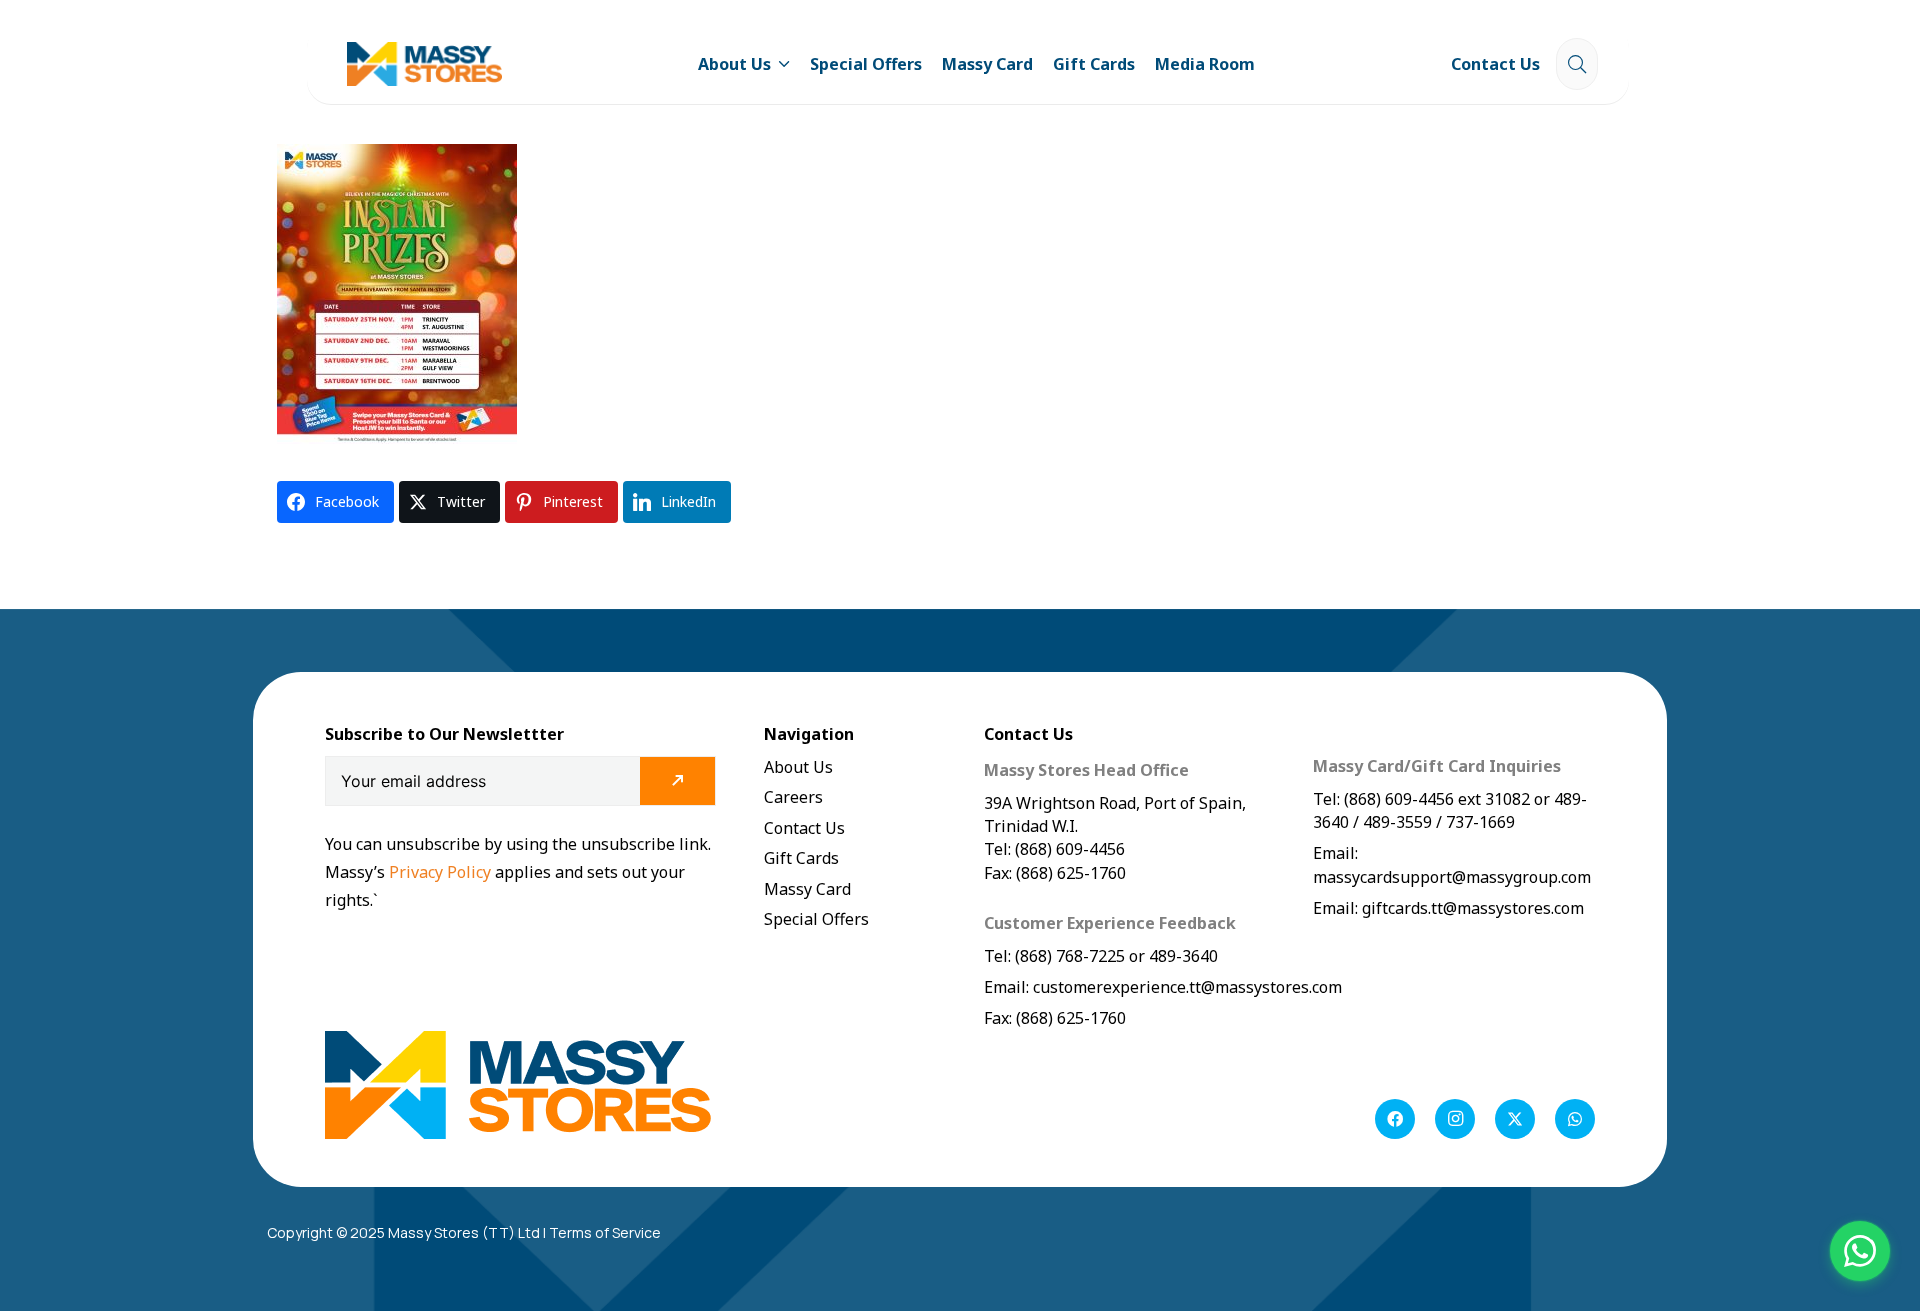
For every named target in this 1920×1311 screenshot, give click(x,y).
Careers (793, 797)
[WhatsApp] (1575, 1119)
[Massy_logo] (424, 64)
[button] (781, 64)
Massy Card (807, 889)
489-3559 (1397, 822)
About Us (798, 767)
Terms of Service (605, 1232)
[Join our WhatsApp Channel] (1860, 1251)
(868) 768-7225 (1070, 956)
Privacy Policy (442, 872)
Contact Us (804, 828)
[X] (1515, 1119)
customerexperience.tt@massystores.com (1187, 987)
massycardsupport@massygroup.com (1452, 877)
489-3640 (1181, 956)
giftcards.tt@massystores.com (1473, 908)
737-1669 (1480, 822)
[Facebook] (1395, 1119)
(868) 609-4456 (1399, 799)
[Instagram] (1455, 1119)
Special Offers (816, 919)
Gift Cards (801, 858)
